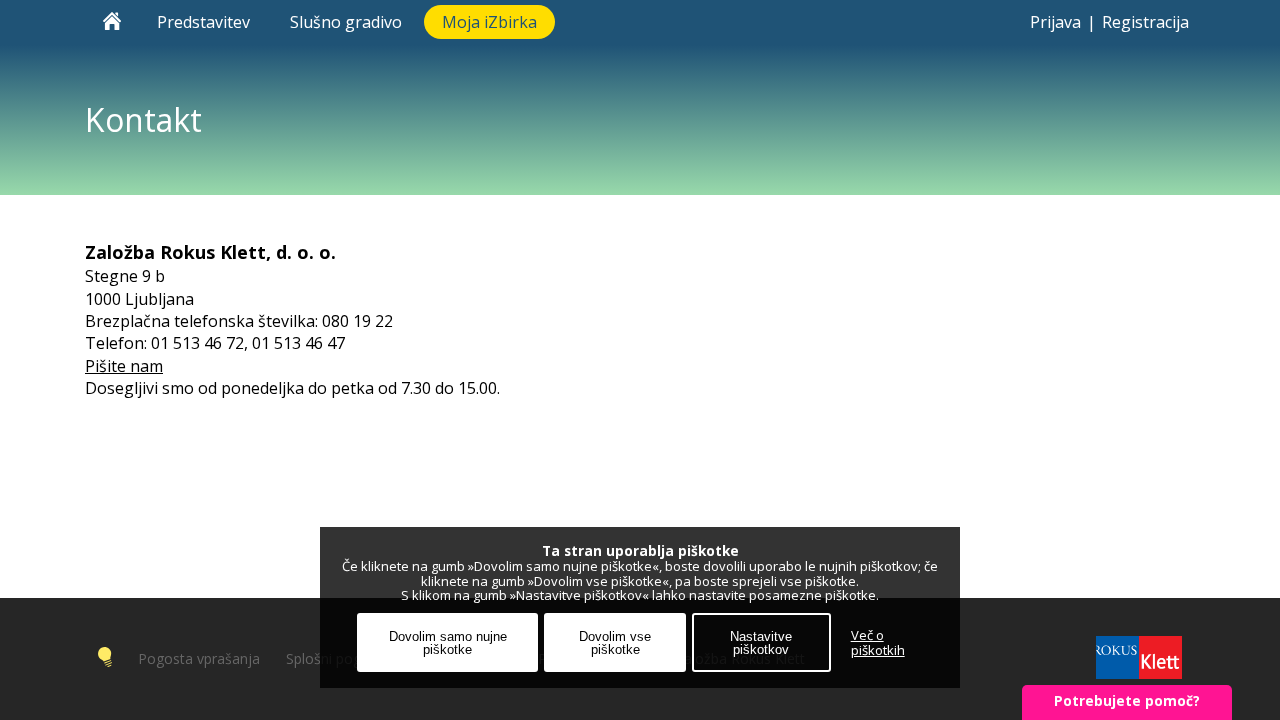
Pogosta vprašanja (199, 658)
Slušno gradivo (348, 22)
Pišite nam (124, 366)
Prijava (1055, 22)
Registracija (1145, 22)
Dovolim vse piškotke (615, 643)
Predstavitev (205, 22)
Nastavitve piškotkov (761, 643)
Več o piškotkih (878, 643)
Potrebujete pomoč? (1127, 700)
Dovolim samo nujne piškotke (448, 643)
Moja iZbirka (489, 22)
